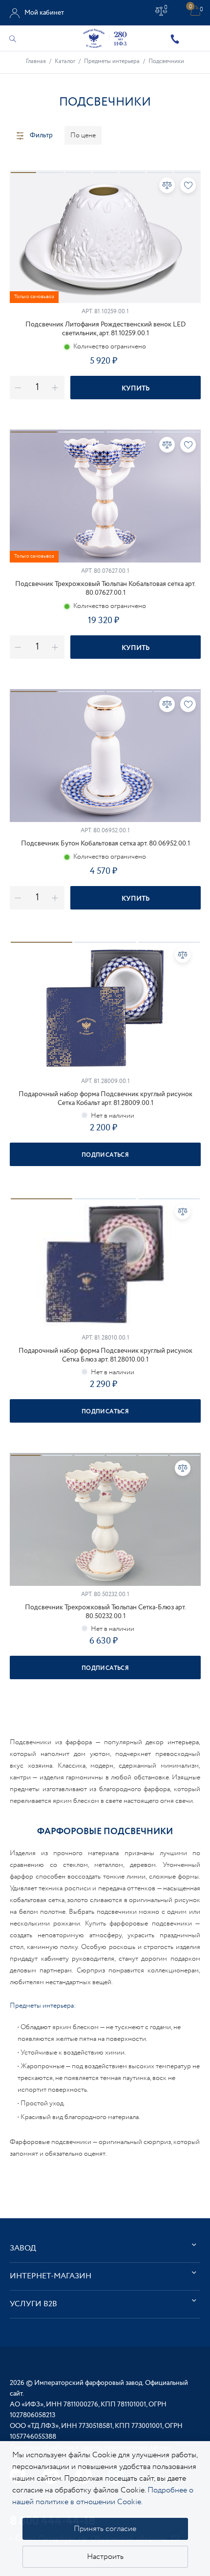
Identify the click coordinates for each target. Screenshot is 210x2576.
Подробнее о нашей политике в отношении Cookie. (103, 2496)
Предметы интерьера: (43, 2006)
